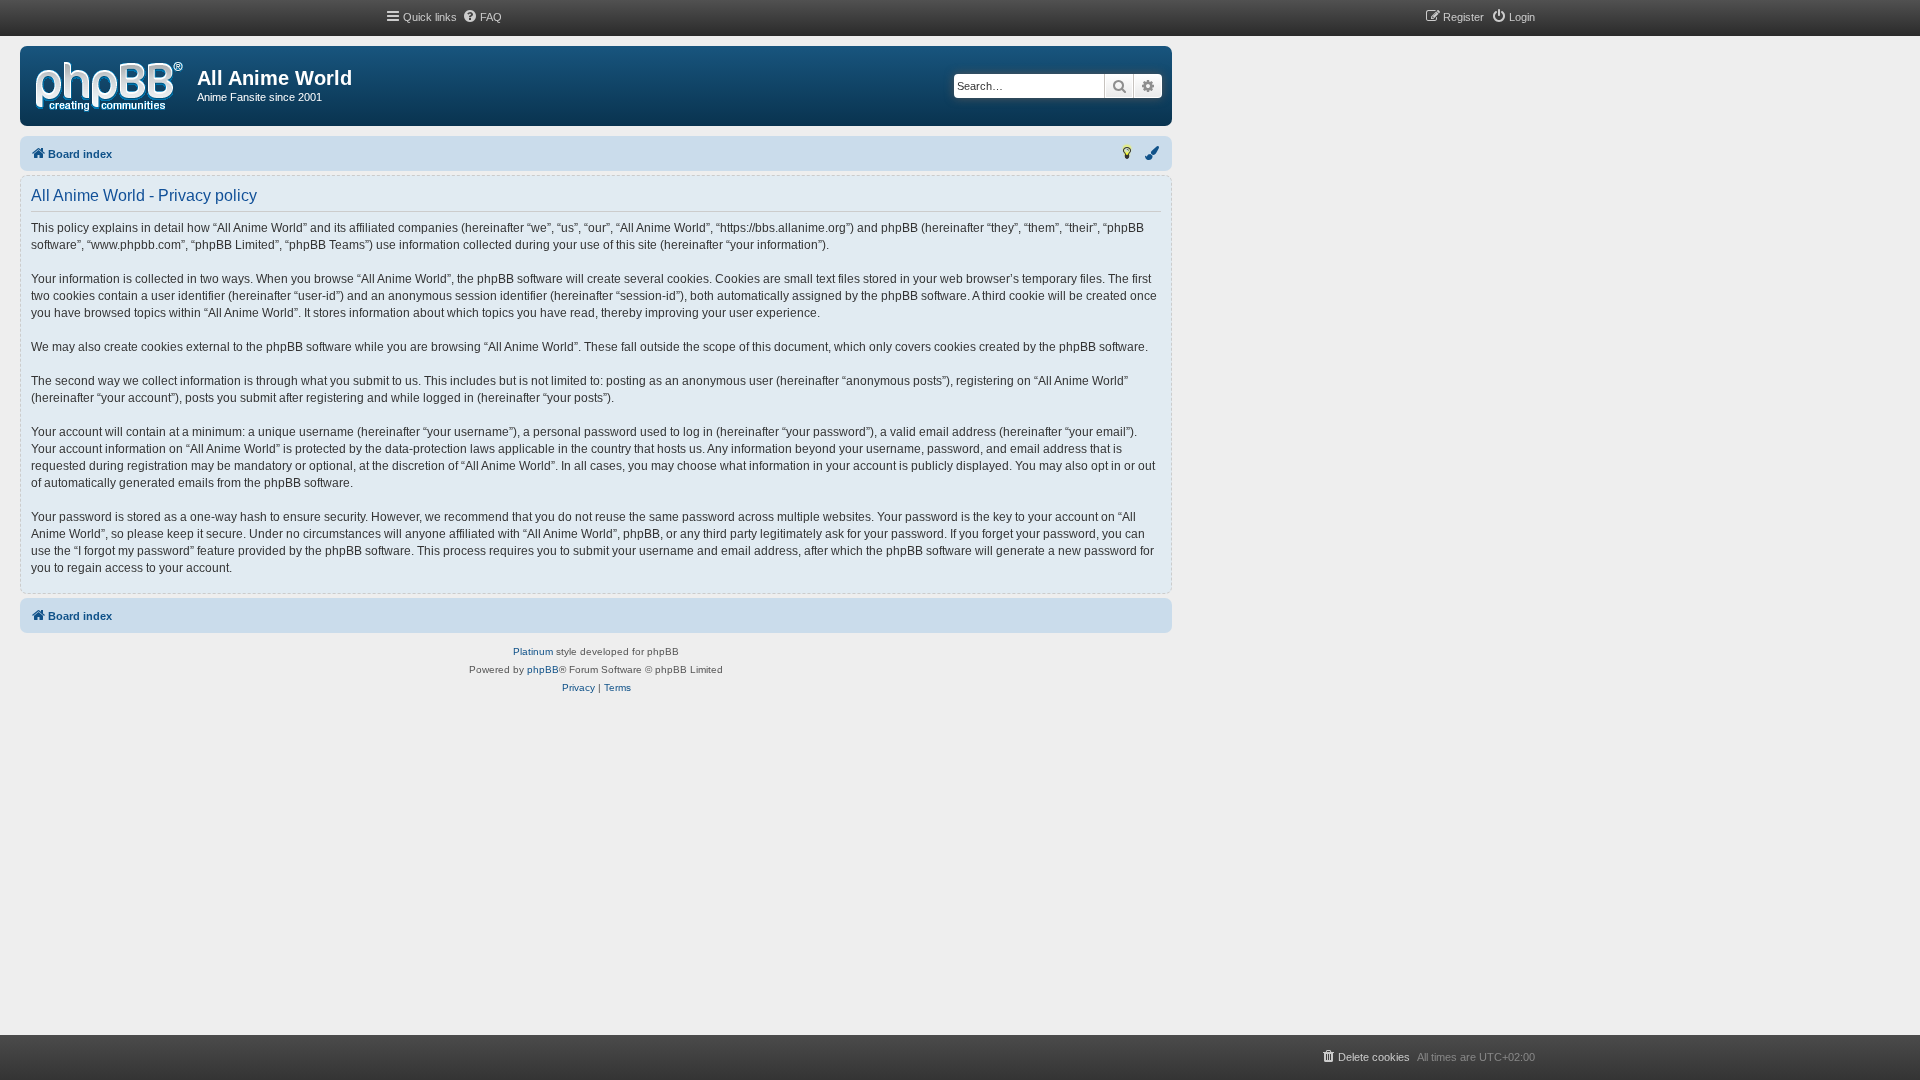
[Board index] (109, 87)
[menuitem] (482, 17)
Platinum (533, 651)
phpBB (543, 669)
